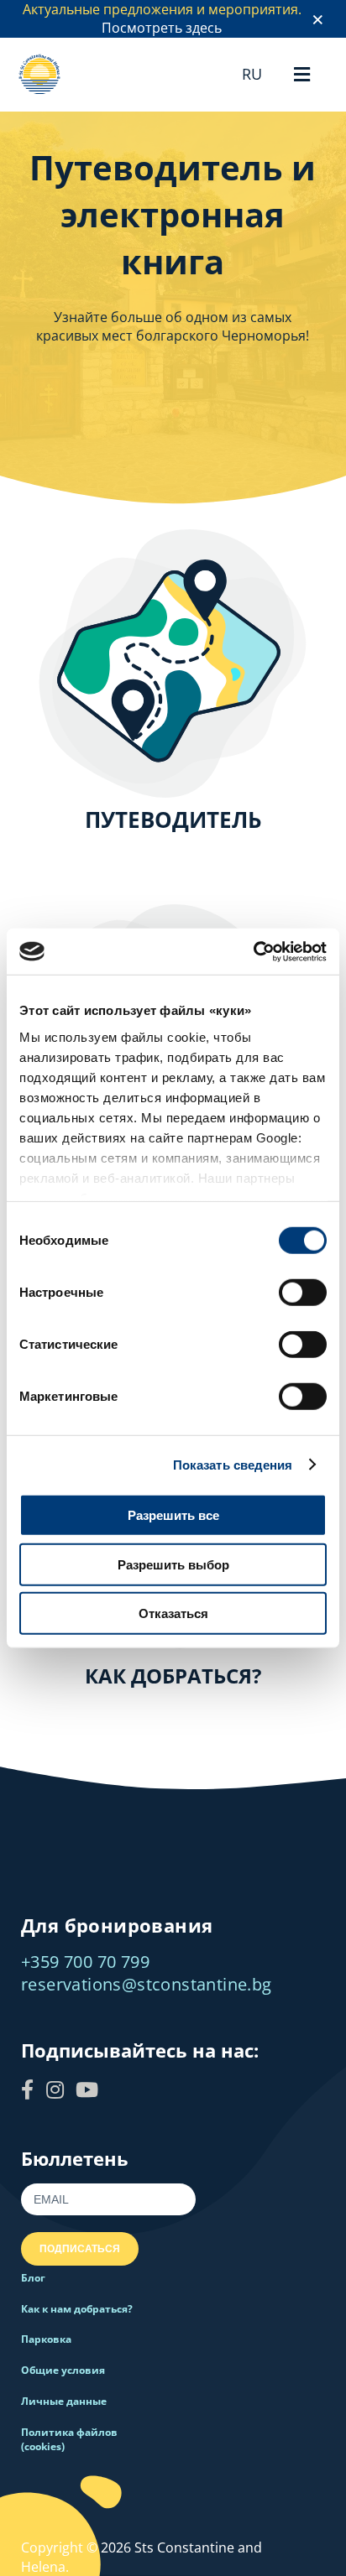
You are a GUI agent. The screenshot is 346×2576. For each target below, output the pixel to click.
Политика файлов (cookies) (69, 2439)
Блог (33, 2278)
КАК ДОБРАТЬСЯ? (173, 1676)
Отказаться (173, 1613)
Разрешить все (173, 1515)
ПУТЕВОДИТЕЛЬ (173, 820)
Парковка (46, 2339)
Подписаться (80, 2249)
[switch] (303, 1293)
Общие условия (63, 2370)
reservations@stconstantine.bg (147, 1984)
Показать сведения (233, 1464)
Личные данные (64, 2401)
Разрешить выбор (173, 1564)
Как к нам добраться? (77, 2309)
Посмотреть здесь (162, 28)
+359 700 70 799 (85, 1962)
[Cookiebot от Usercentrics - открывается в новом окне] (253, 951)
